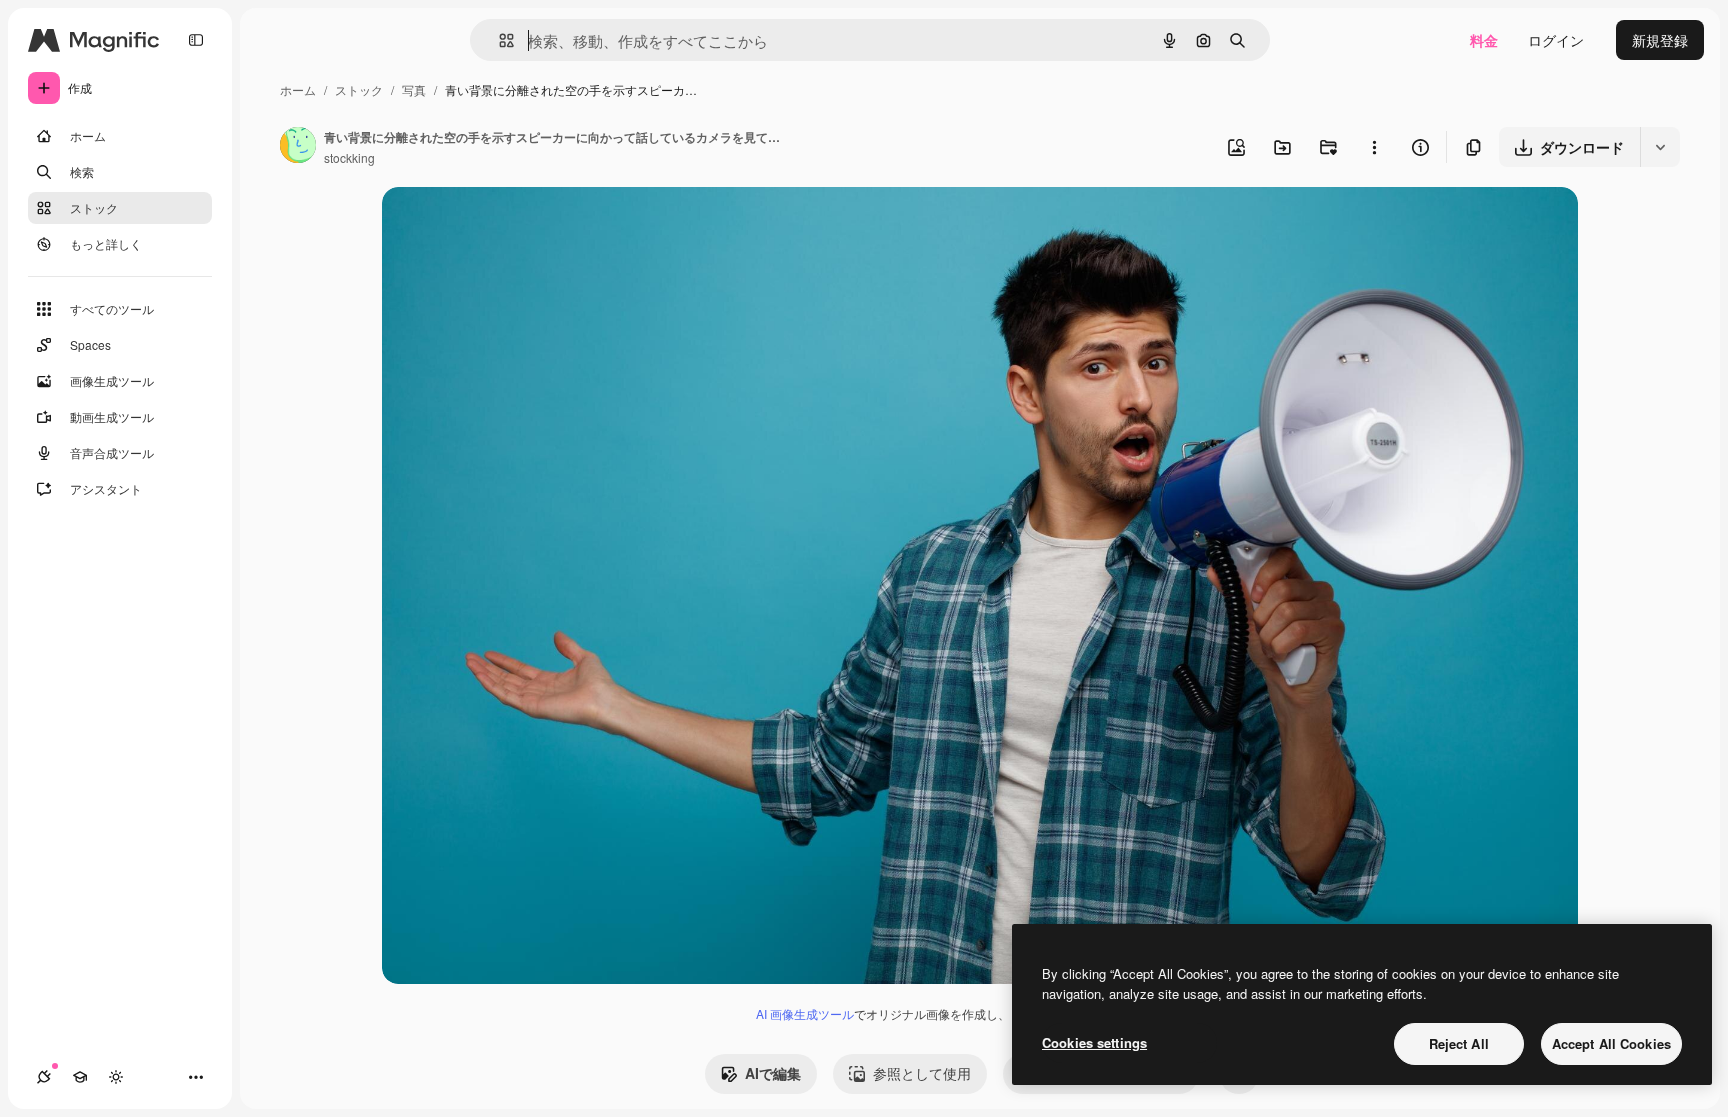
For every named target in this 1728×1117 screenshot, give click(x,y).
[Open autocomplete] (498, 40)
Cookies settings (1094, 1042)
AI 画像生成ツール (805, 1013)
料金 (1484, 40)
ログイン (1556, 40)
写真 (414, 89)
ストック (359, 89)
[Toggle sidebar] (196, 40)
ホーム (298, 89)
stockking (349, 157)
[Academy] (80, 1077)
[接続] (44, 1077)
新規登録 (1660, 40)
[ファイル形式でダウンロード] (1660, 147)
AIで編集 (773, 1073)
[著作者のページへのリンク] (298, 147)
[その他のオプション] (1374, 147)
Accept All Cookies (1611, 1043)
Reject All (1459, 1043)
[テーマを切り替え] (116, 1077)
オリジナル (519, 225)
